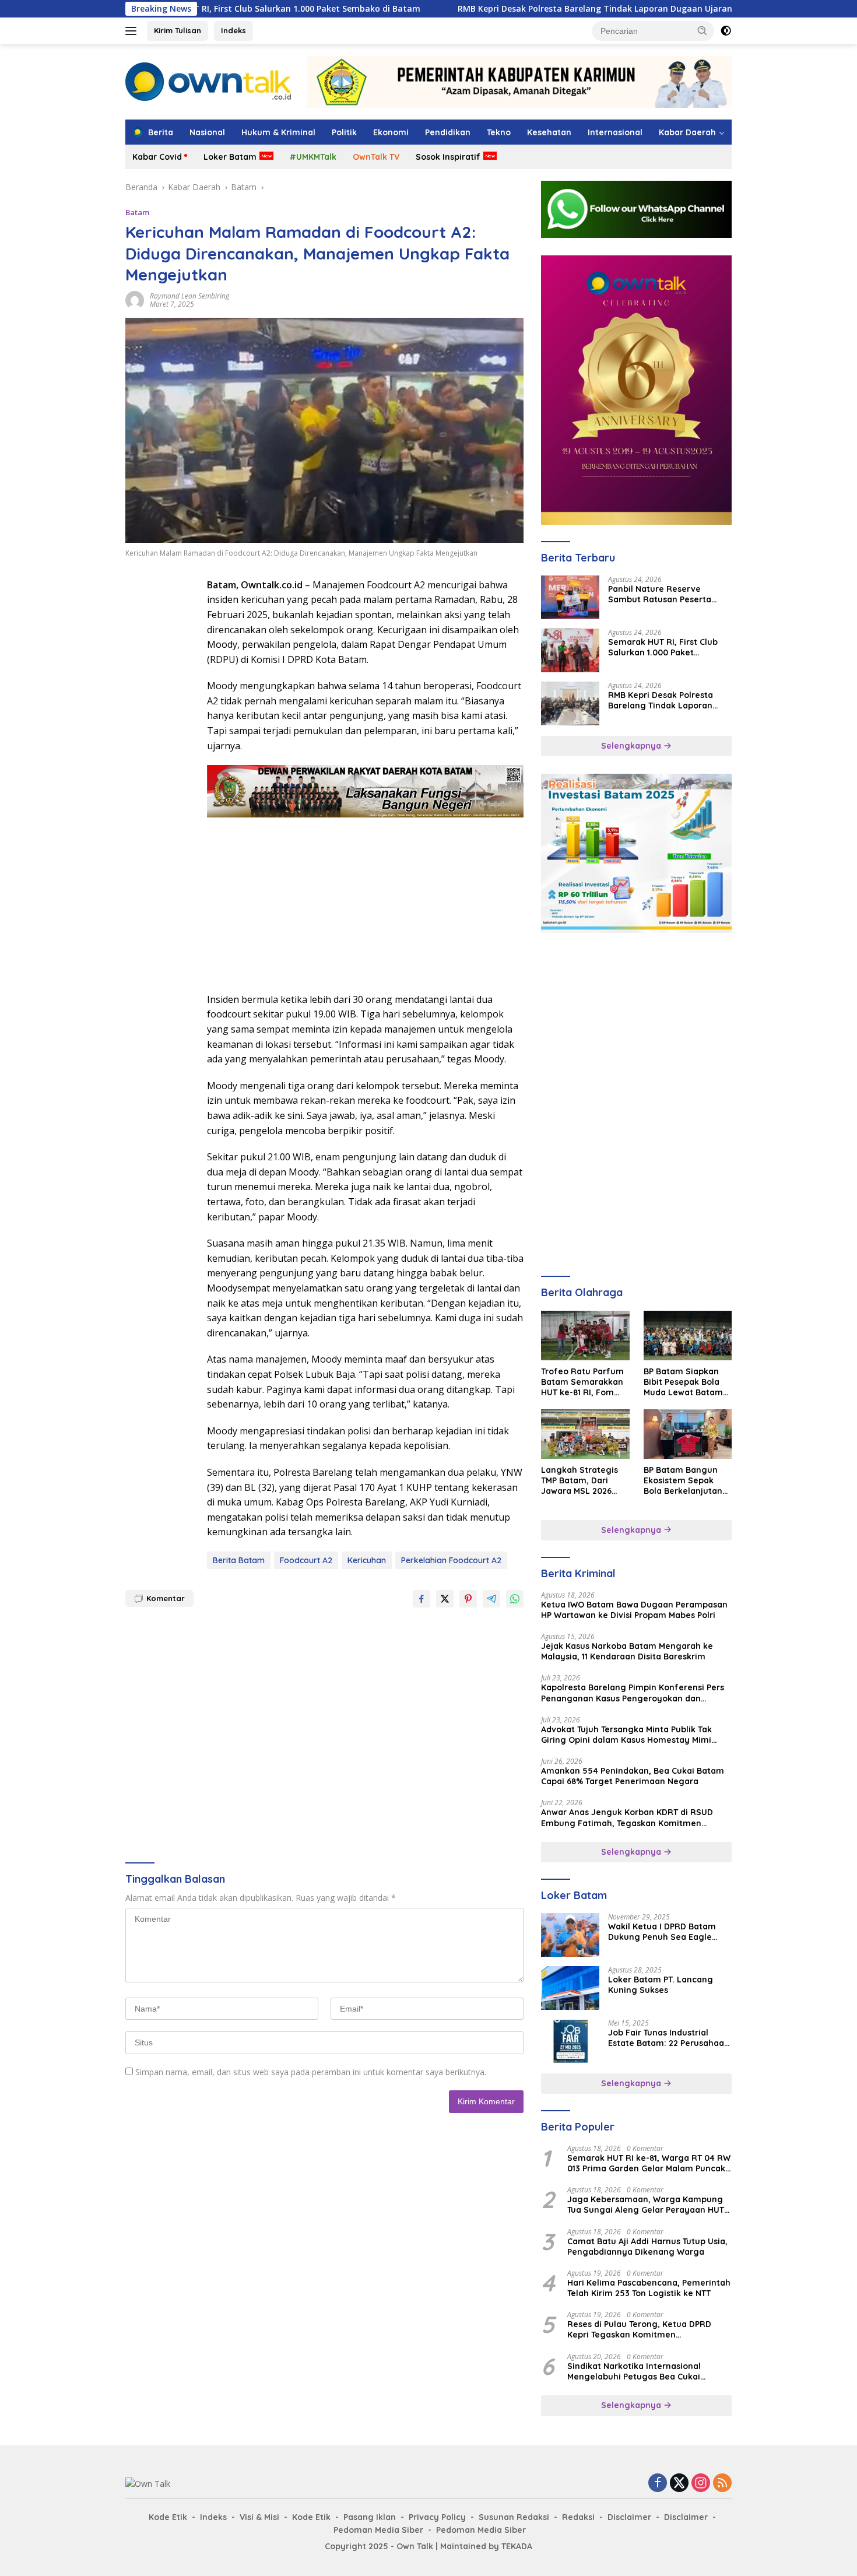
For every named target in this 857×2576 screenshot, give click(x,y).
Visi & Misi (259, 2517)
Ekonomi (391, 132)
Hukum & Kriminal (278, 132)
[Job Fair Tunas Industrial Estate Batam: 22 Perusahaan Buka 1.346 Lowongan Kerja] (570, 2041)
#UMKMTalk (313, 157)
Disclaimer (629, 2517)
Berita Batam (239, 1560)
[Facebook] (658, 2484)
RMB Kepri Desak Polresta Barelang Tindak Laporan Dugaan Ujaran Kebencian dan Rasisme (548, 9)
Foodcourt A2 (306, 1560)
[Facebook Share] (422, 1599)
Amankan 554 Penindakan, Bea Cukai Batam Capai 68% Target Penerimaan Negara (633, 1776)
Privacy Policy (437, 2517)
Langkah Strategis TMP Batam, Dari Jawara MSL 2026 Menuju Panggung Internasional (579, 1481)
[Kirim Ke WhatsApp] (515, 1599)
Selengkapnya (632, 746)
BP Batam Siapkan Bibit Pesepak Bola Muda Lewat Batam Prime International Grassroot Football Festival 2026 (684, 1382)
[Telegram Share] (491, 1599)
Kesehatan (549, 132)
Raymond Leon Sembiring (189, 296)
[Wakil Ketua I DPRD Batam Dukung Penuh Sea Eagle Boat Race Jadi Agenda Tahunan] (570, 1935)
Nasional (207, 132)
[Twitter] (679, 2484)
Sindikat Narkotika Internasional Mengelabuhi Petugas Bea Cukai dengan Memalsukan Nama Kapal (637, 2371)
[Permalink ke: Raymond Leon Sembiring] (135, 299)
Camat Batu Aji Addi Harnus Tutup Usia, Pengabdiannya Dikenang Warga (647, 2247)
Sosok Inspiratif (448, 157)
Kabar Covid (157, 157)
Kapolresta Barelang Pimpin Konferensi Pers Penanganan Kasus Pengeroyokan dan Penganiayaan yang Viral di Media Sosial (633, 1693)
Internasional (615, 132)
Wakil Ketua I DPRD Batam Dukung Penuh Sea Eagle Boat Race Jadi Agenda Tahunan (662, 1932)
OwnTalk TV (376, 157)
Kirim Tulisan (178, 30)
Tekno (499, 132)
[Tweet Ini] (445, 1599)
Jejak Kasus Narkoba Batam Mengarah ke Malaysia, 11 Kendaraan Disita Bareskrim (627, 1651)
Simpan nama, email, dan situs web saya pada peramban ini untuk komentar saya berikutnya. (311, 2072)
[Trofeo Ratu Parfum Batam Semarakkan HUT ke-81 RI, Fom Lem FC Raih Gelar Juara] (585, 1336)
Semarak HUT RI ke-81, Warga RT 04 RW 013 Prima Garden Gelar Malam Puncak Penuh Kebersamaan (649, 2163)
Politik (344, 132)
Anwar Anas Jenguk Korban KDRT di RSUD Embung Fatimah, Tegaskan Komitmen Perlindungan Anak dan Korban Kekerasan (628, 1817)
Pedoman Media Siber (378, 2530)
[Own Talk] (208, 81)
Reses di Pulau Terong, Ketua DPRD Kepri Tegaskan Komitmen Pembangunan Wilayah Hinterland (639, 2329)
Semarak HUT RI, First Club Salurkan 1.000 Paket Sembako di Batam (663, 647)
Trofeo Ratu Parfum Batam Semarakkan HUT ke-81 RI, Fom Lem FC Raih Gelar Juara (582, 1382)
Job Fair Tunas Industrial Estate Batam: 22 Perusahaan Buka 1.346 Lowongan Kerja (669, 2038)
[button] (703, 30)
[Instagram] (701, 2484)
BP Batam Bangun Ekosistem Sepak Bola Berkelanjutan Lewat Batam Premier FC (683, 1481)
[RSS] (722, 2484)
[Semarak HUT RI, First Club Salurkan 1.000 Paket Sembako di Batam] (570, 650)
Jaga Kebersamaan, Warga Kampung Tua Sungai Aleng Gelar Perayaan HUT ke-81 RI (646, 2205)
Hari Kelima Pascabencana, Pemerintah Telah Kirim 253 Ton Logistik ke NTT (649, 2288)
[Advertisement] (160, 753)
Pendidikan (448, 132)
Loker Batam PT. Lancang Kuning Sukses (661, 1985)
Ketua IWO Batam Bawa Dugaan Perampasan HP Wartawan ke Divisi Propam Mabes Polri (634, 1610)
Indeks (233, 30)
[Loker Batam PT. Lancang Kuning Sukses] (570, 1988)
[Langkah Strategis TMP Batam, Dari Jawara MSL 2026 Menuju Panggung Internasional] (585, 1434)
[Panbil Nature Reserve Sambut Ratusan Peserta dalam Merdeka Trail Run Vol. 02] (570, 597)
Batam (137, 212)
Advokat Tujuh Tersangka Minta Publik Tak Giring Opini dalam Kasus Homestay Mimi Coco (626, 1735)
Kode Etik (168, 2517)
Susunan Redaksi (514, 2517)
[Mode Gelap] (726, 31)
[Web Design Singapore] (636, 389)
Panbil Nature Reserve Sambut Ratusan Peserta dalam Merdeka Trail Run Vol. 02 (668, 594)
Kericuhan (367, 1560)
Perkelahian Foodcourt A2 (451, 1560)
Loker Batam (230, 157)
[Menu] (133, 31)
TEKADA (517, 2546)
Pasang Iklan (370, 2517)
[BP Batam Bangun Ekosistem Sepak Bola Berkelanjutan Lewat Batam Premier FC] (688, 1434)
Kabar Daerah (687, 132)
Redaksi (578, 2517)
